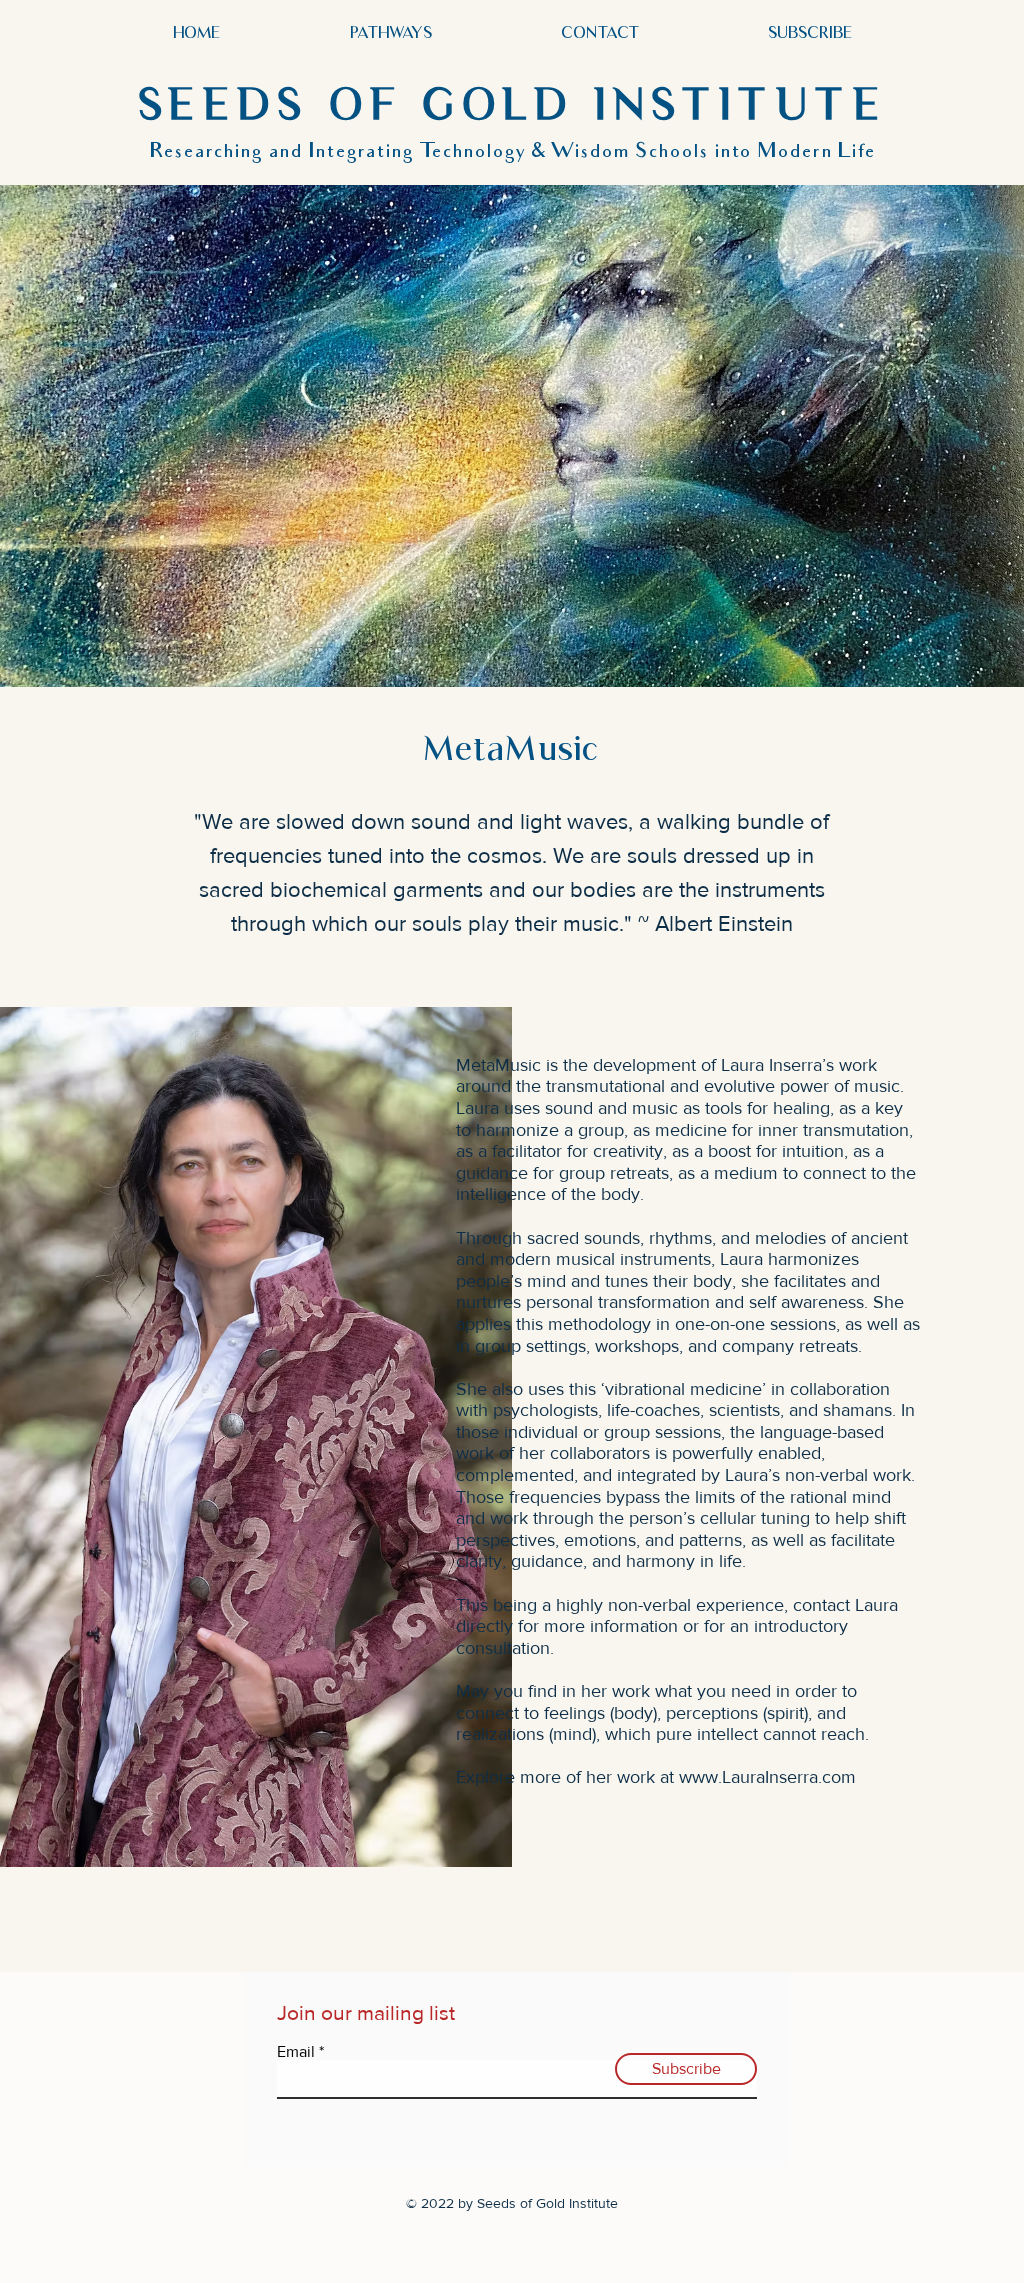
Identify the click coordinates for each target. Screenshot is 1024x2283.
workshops (637, 1346)
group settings (530, 1346)
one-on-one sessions (755, 1324)
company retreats (790, 1346)
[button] (390, 32)
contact (821, 1605)
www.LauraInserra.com (767, 1777)
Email (296, 2052)
